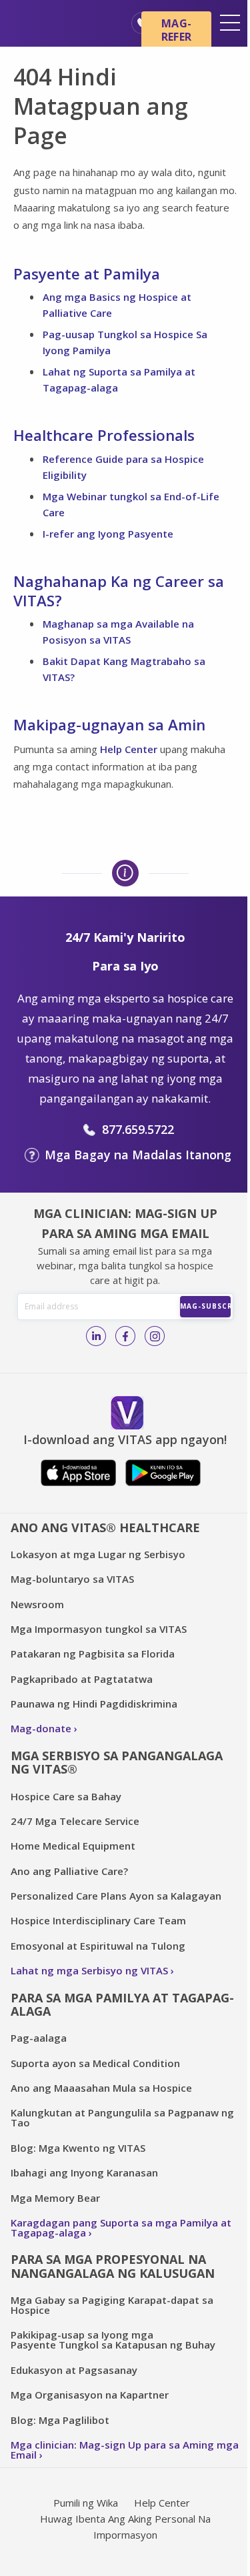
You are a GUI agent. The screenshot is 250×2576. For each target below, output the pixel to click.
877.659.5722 (138, 1129)
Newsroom (37, 1604)
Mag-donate (41, 1728)
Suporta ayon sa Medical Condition (95, 2063)
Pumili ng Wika (86, 2503)
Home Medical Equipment (73, 1846)
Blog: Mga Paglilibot (60, 2420)
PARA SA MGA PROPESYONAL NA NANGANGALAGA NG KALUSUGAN (113, 2266)
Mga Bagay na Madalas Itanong (138, 1155)
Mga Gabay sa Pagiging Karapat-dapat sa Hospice (112, 2305)
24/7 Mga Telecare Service (75, 1821)
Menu (230, 23)
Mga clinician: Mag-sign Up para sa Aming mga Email (125, 2450)
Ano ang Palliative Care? (69, 1871)
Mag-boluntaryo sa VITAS (72, 1579)
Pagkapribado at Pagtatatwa (82, 1679)
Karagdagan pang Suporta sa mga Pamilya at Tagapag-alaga (121, 2227)
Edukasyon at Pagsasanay (74, 2370)
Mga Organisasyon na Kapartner (90, 2395)
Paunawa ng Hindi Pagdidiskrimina (94, 1704)
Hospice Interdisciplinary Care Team (98, 1920)
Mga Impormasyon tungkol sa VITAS (99, 1629)
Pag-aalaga (39, 2038)
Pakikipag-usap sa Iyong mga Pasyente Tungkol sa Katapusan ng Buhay (113, 2340)
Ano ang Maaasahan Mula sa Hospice (101, 2088)
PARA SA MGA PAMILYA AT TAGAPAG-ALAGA (122, 2005)
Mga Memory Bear (55, 2198)
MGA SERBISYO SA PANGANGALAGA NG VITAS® (117, 1763)
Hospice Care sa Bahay (66, 1796)
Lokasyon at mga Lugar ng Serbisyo (98, 1554)
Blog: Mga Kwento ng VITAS (78, 2148)
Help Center (129, 749)
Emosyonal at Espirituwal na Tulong (98, 1946)
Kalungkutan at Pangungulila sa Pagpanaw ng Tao (122, 2117)
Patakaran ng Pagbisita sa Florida (93, 1654)
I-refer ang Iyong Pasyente (108, 534)
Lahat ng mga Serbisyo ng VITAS (89, 1970)
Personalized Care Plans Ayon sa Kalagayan (116, 1896)
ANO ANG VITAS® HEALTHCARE (105, 1527)
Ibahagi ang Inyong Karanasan (84, 2172)
